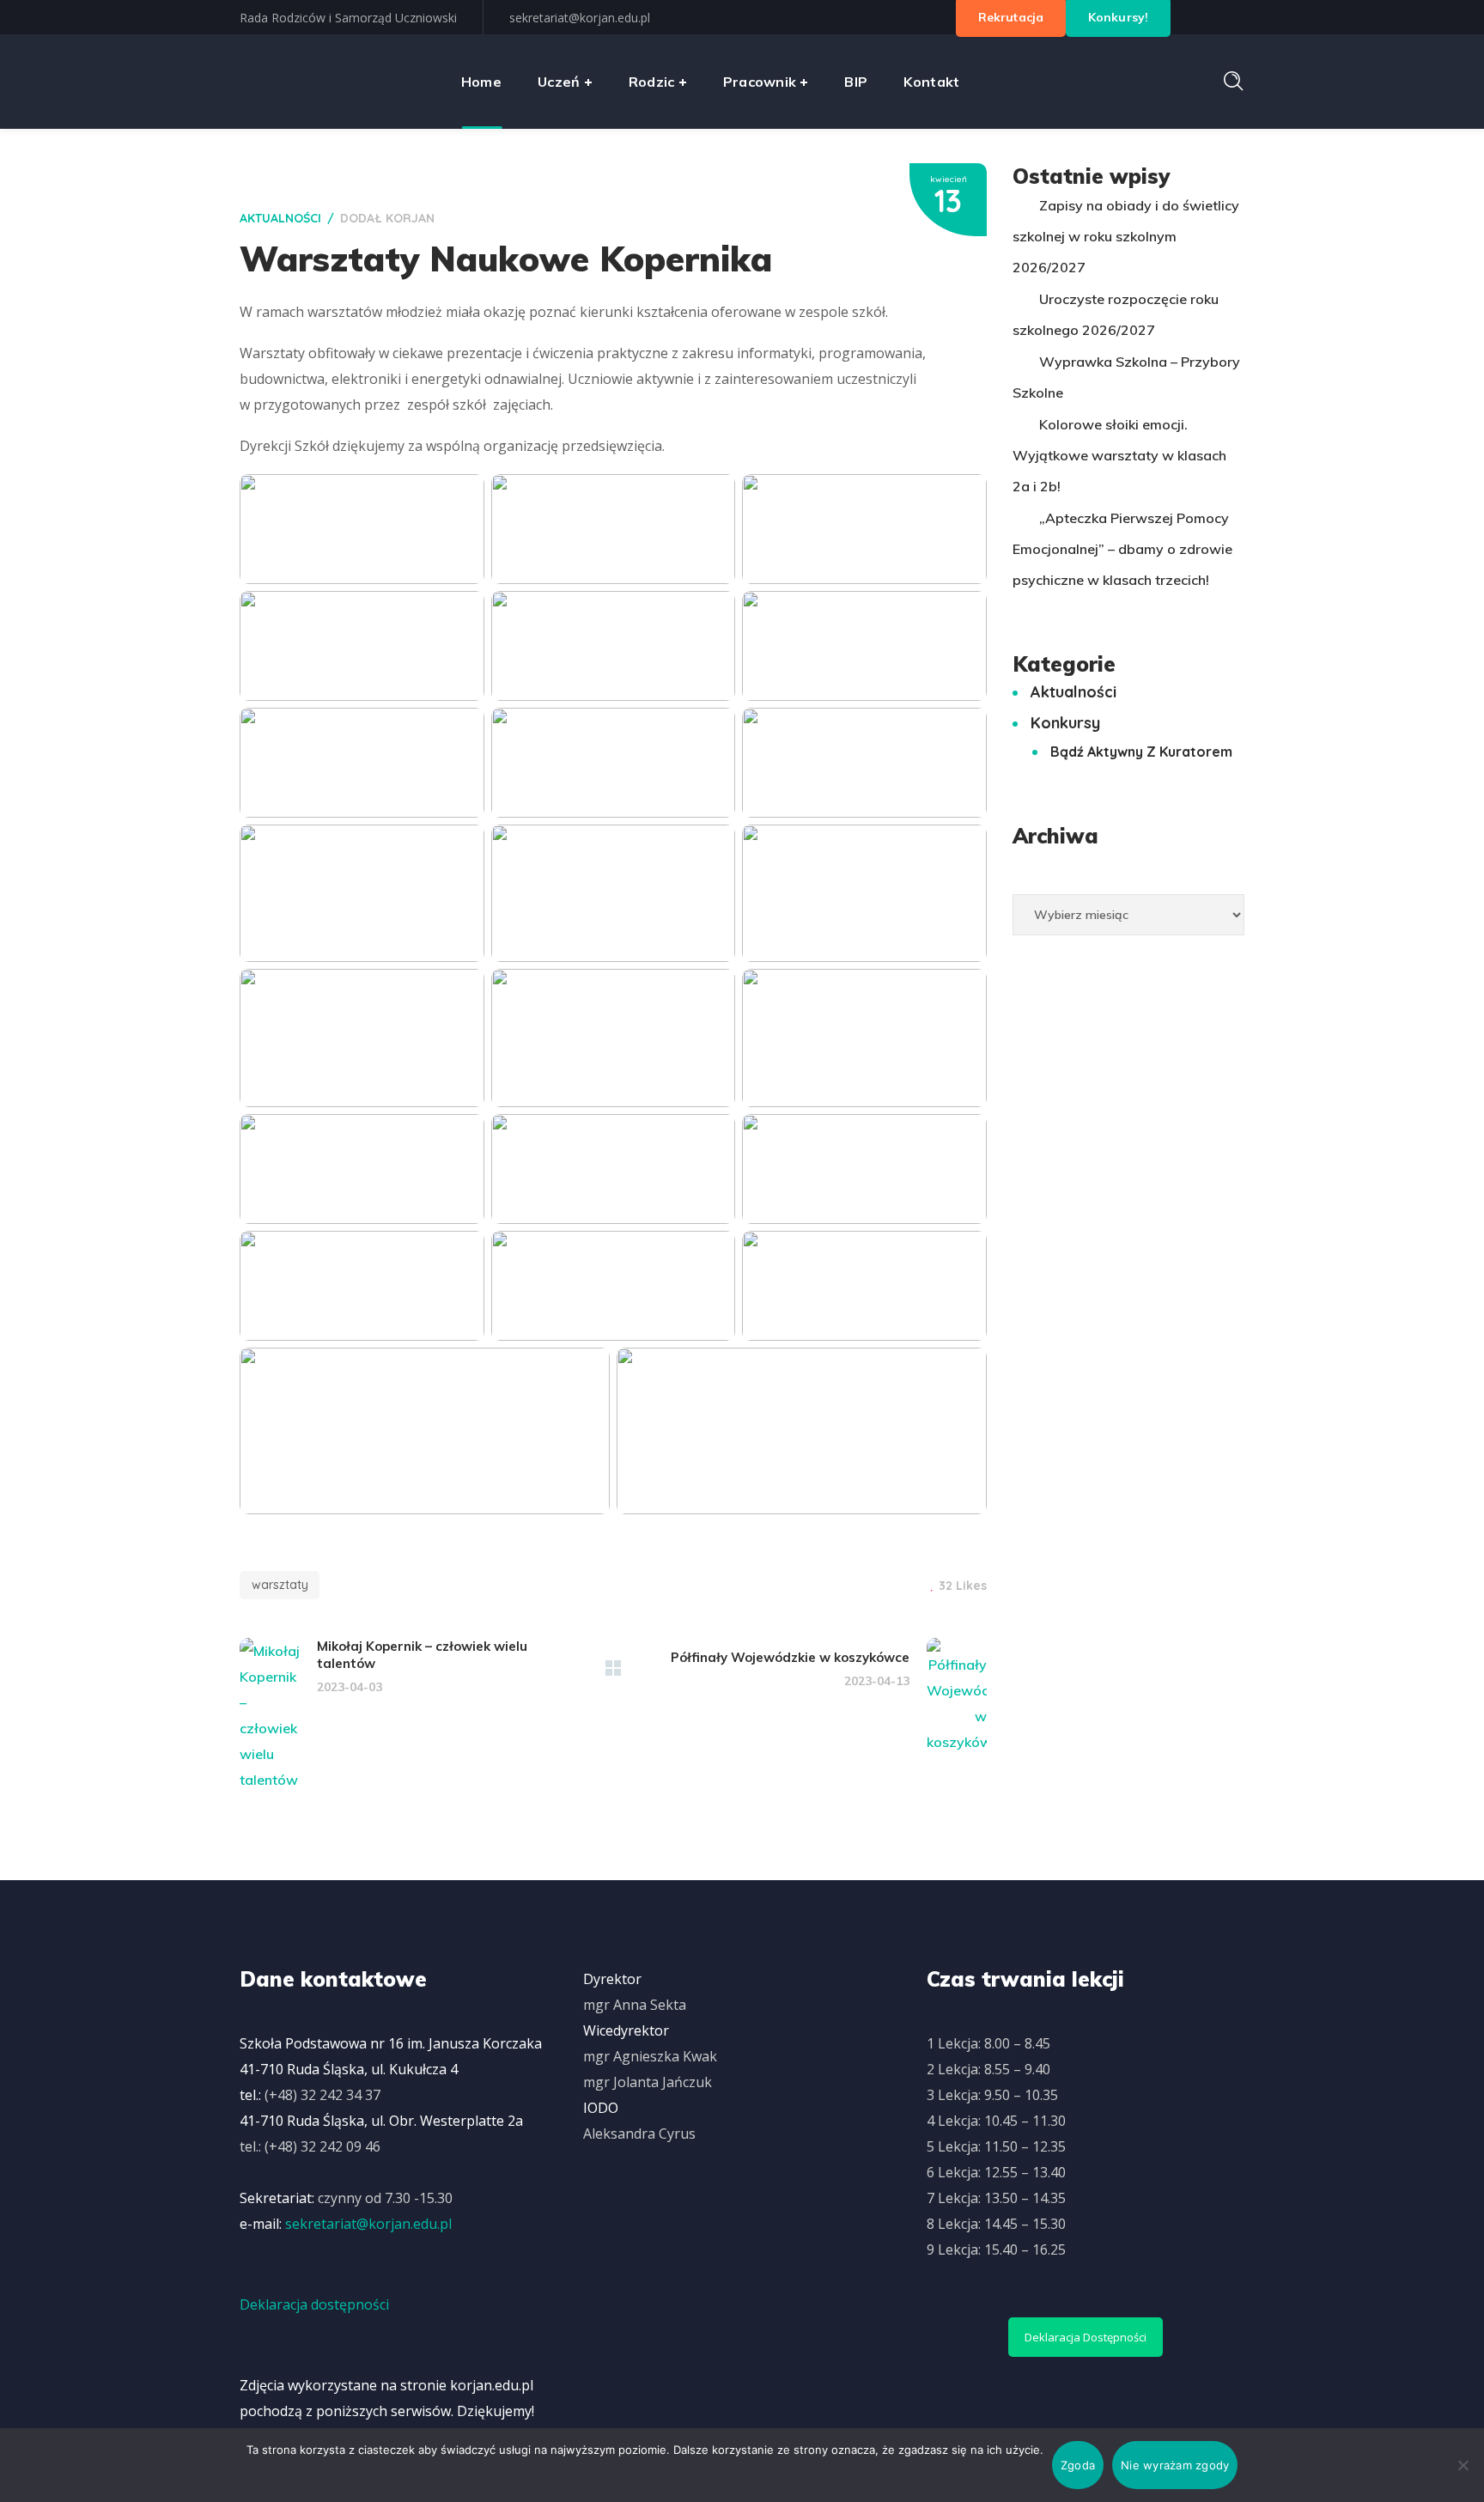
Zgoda (1078, 2465)
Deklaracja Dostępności (1086, 2337)
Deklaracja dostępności (314, 2304)
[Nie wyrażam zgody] (1463, 2465)
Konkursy (1065, 723)
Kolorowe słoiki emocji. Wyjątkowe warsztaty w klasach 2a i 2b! (1119, 455)
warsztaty (280, 1585)
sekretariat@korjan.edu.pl (580, 18)
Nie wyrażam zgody (1175, 2465)
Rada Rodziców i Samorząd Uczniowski (348, 18)
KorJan (410, 218)
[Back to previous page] (613, 1668)
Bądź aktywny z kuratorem (1141, 752)
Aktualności (280, 218)
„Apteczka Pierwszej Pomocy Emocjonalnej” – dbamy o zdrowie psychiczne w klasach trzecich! (1122, 549)
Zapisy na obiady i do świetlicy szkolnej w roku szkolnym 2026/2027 (1126, 236)
